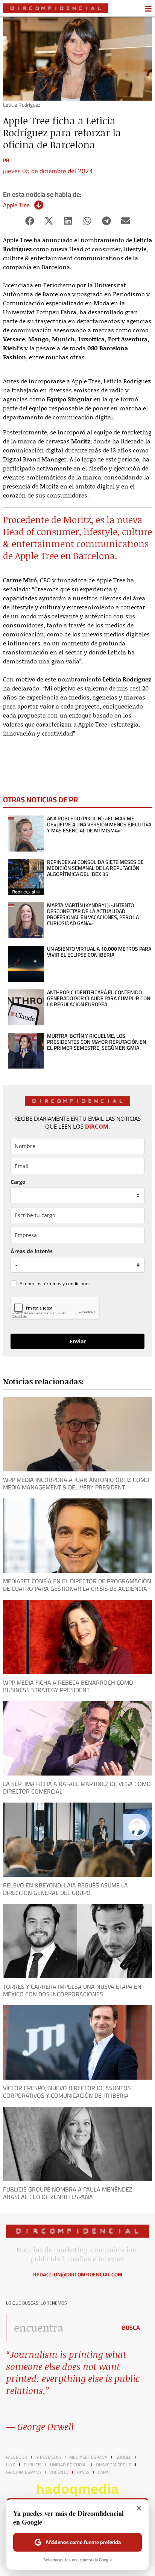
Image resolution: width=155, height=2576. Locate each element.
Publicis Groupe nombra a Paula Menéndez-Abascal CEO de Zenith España (69, 2193)
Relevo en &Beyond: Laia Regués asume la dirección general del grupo (65, 1889)
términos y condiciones (67, 1283)
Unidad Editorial (69, 2465)
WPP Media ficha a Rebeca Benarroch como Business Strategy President (68, 1686)
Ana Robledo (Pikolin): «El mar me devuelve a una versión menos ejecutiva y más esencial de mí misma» (99, 825)
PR (6, 160)
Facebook (17, 2457)
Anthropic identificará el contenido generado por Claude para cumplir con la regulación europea (99, 998)
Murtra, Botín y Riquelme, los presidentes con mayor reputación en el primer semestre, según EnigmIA (96, 1042)
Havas (83, 2472)
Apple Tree (16, 205)
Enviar (78, 1341)
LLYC (11, 2465)
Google (124, 2457)
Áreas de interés (32, 1251)
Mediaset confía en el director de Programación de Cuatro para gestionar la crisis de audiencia (77, 1585)
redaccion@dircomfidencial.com (78, 2275)
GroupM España (24, 2472)
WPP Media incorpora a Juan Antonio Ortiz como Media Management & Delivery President (76, 1483)
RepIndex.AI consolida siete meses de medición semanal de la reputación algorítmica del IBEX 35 (95, 868)
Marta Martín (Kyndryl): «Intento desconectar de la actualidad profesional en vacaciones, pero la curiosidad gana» (93, 914)
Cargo (18, 1182)
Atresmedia (48, 2457)
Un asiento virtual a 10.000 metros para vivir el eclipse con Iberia (99, 952)
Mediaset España (88, 2457)
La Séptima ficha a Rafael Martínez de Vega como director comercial (77, 1788)
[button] (30, 221)
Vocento (59, 2472)
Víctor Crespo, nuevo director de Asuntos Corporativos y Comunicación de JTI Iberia (67, 2092)
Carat (104, 2472)
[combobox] (59, 2327)
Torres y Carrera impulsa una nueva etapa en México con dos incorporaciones (72, 1990)
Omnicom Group (114, 2465)
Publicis (33, 2465)
